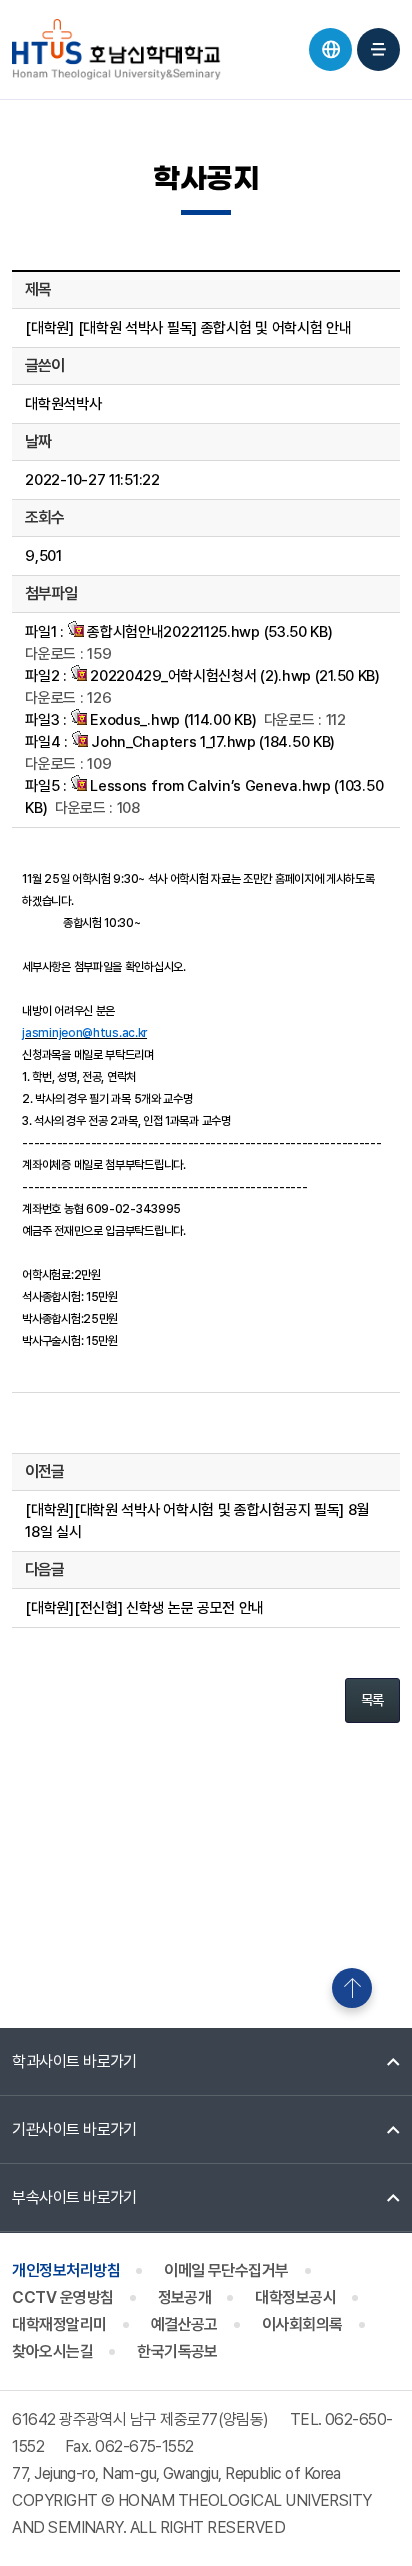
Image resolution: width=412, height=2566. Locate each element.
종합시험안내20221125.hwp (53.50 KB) (208, 632)
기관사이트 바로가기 (74, 2129)
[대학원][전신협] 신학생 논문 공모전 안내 (144, 1608)
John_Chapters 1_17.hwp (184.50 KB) (212, 742)
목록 (372, 1700)
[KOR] (330, 49)
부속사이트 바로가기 (74, 2197)
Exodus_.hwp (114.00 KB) (172, 720)
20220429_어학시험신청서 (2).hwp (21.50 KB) (233, 676)
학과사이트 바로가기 (74, 2061)
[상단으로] (352, 1988)
